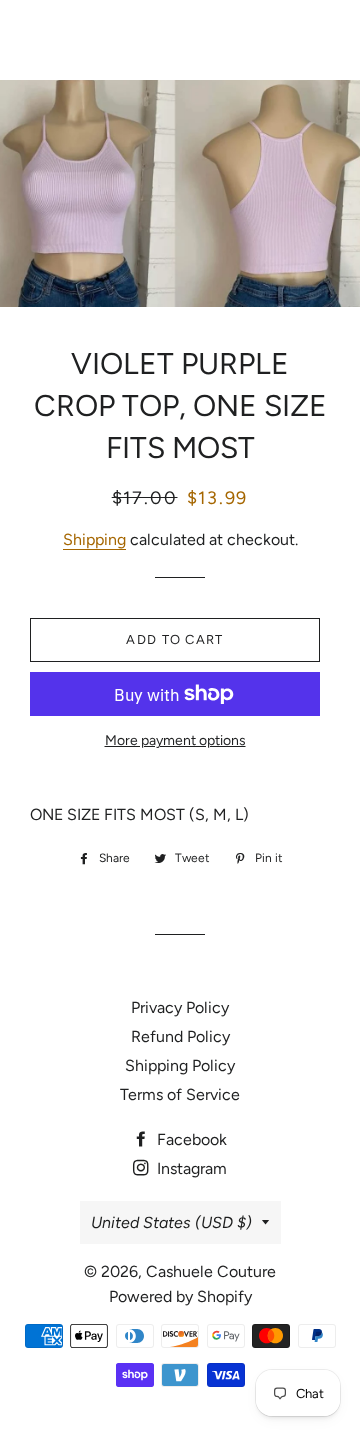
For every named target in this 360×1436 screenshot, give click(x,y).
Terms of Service (180, 1094)
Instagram (190, 1168)
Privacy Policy (180, 1007)
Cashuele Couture (180, 40)
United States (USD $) (171, 1222)
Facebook (190, 1139)
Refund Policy (180, 1036)
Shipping (94, 539)
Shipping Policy (180, 1065)
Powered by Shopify (180, 1296)
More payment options (175, 740)
